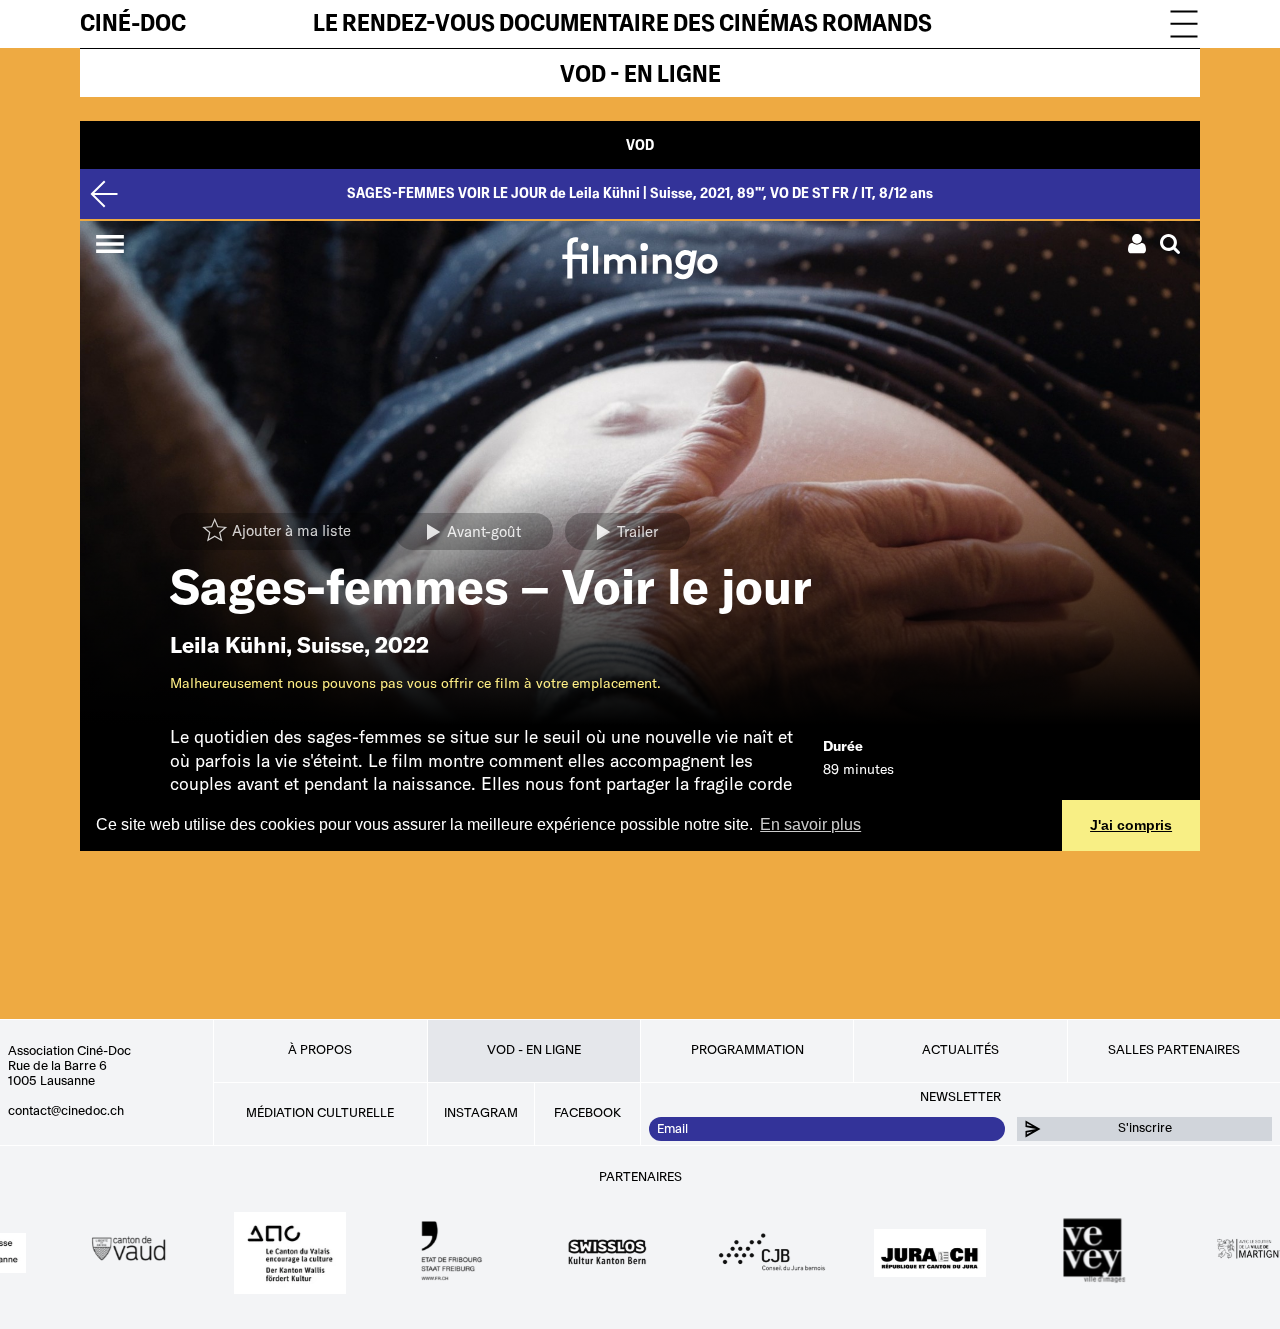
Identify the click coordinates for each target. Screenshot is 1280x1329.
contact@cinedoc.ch (66, 1111)
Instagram (481, 1113)
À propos (320, 1050)
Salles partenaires (1174, 1050)
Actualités (960, 1050)
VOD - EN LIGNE (640, 74)
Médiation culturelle (320, 1113)
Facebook (587, 1113)
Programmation (747, 1050)
